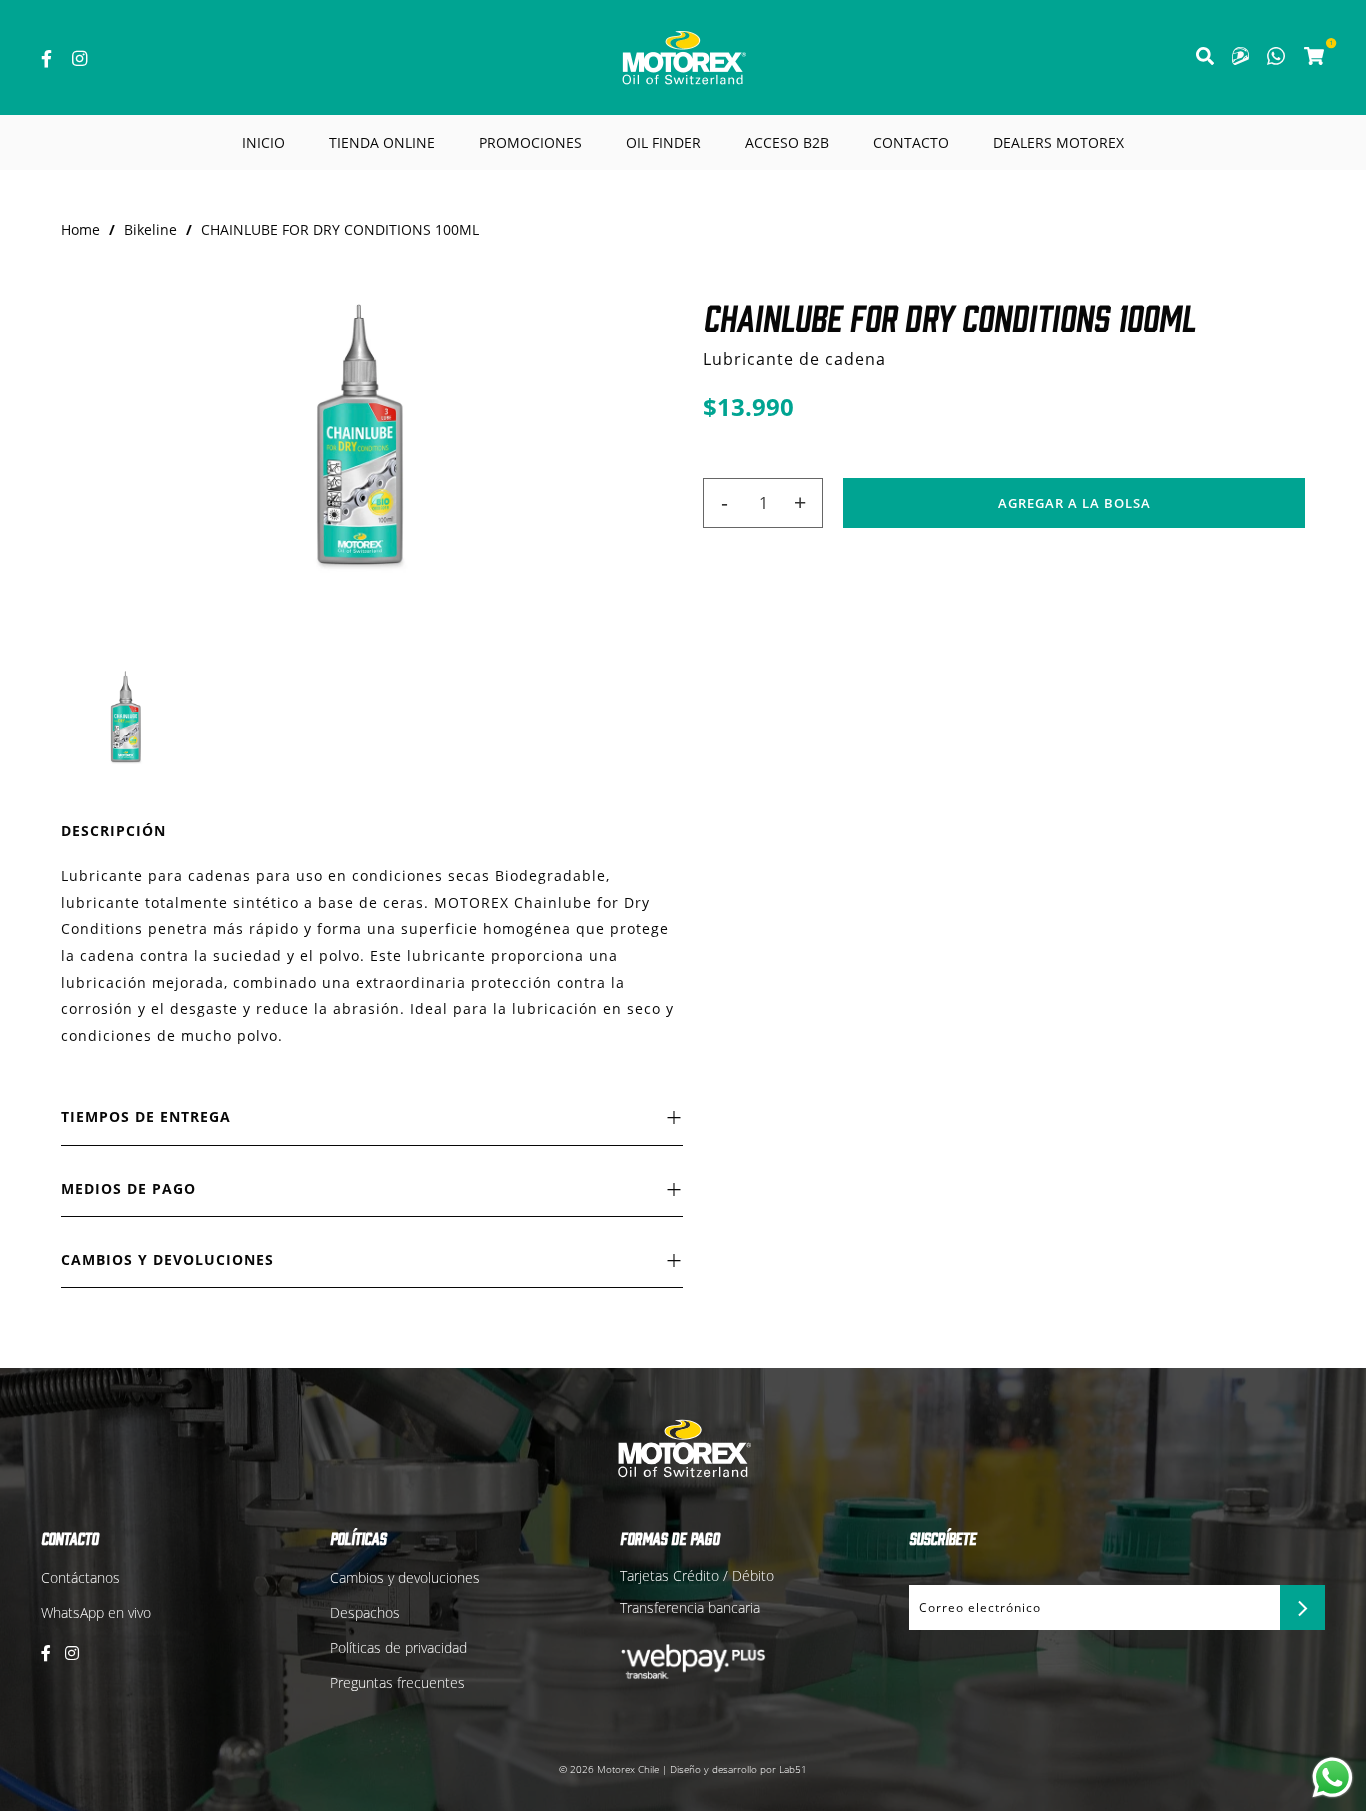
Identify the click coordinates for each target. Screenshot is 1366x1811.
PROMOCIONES (530, 142)
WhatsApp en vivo (96, 1612)
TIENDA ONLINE (382, 142)
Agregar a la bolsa (1074, 503)
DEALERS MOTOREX (1058, 142)
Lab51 (793, 1769)
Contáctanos (80, 1577)
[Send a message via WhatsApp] (1332, 1777)
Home (80, 229)
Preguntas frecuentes (397, 1682)
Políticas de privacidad (398, 1647)
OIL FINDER (663, 142)
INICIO (263, 142)
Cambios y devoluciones (405, 1577)
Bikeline (150, 229)
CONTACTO (911, 142)
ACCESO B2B (787, 142)
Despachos (365, 1612)
